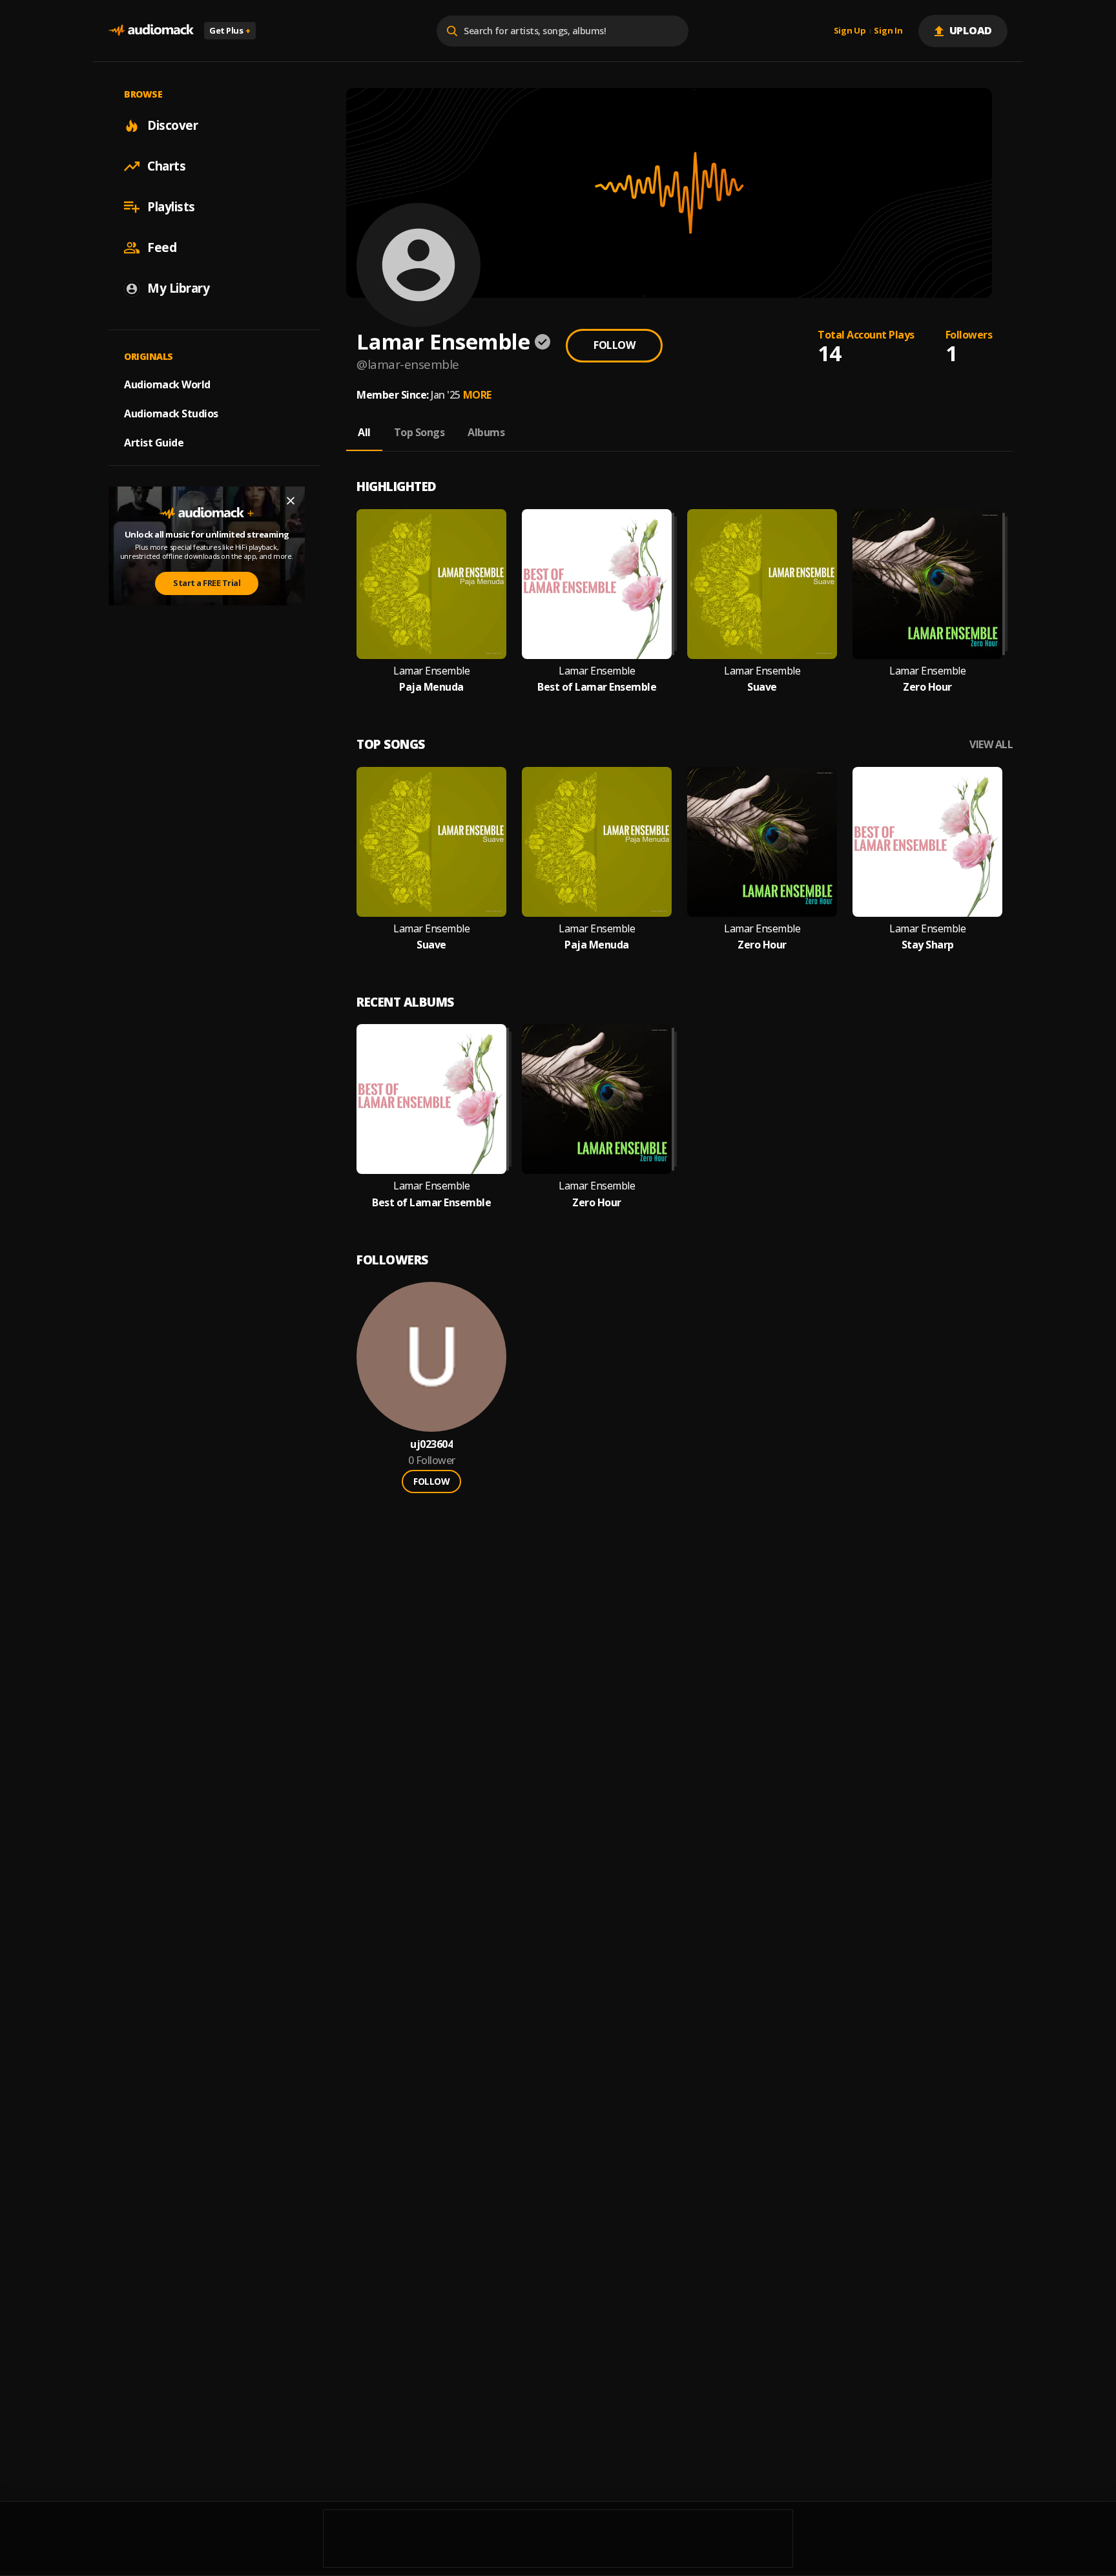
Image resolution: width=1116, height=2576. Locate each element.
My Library (178, 288)
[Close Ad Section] (291, 501)
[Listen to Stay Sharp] (927, 842)
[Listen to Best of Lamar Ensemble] (597, 584)
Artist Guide (154, 443)
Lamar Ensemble (431, 671)
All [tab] (364, 432)
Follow (614, 345)
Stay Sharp (928, 945)
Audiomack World (167, 384)
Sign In (888, 31)
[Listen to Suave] (762, 584)
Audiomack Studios (171, 414)
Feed (162, 247)
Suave (762, 687)
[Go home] (151, 31)
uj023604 (431, 1444)
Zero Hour (927, 687)
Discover (172, 125)
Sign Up (850, 31)
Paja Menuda (431, 687)
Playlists (171, 207)
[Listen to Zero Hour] (927, 584)
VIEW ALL (991, 745)
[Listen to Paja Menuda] (431, 584)
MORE (477, 395)
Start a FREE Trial (207, 583)
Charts (166, 166)
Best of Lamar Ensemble (597, 687)
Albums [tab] (486, 432)
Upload (971, 30)
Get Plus (230, 30)
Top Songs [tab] (419, 432)
